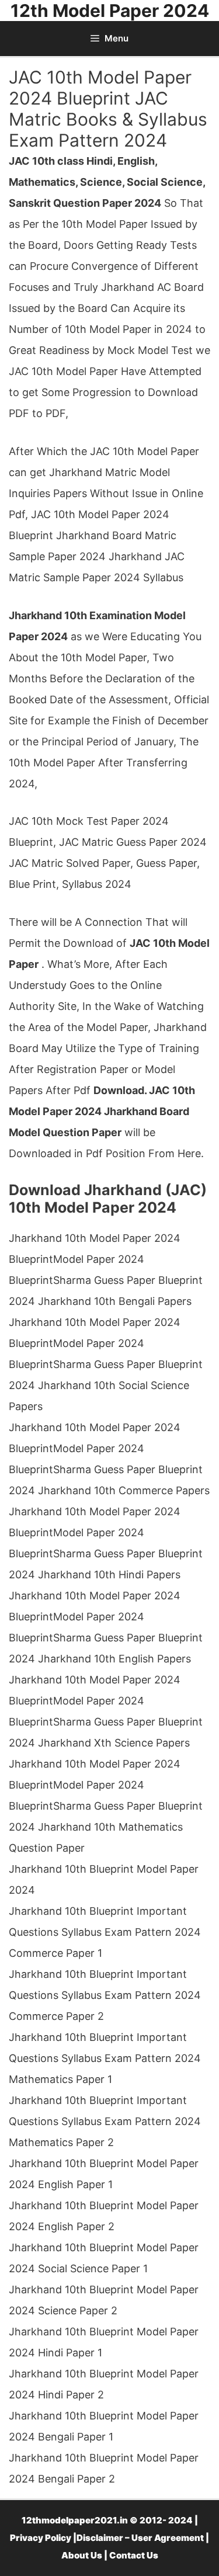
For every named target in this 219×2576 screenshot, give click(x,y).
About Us (82, 2555)
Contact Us (134, 2555)
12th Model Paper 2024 (110, 11)
